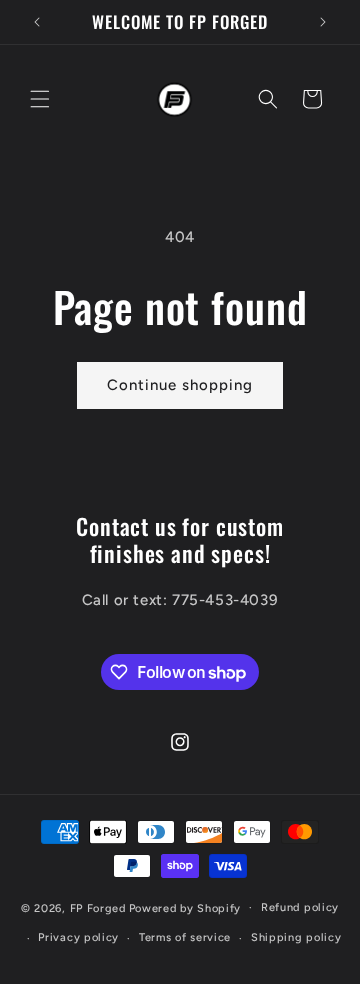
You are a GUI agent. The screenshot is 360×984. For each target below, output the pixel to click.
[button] (40, 99)
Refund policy (300, 907)
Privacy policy (78, 937)
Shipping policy (296, 937)
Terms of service (185, 937)
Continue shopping (180, 385)
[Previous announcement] (37, 22)
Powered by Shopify (185, 907)
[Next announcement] (323, 22)
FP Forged (98, 907)
